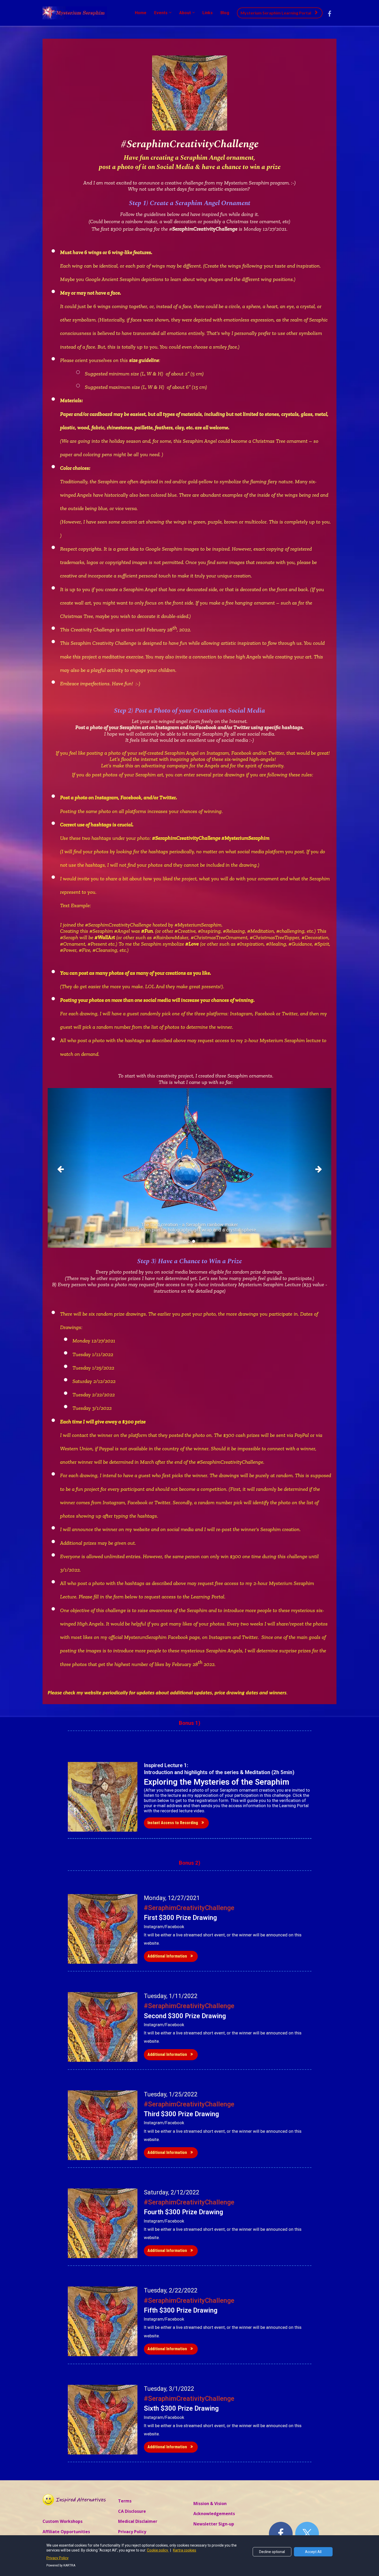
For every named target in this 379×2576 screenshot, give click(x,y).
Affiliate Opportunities (66, 2532)
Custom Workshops (63, 2522)
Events (161, 13)
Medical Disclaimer (138, 2522)
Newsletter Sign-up (214, 2524)
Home (141, 13)
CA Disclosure (132, 2511)
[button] (69, 1168)
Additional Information (167, 1956)
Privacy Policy (132, 2532)
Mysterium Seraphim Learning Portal (276, 13)
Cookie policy (158, 2550)
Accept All (313, 2552)
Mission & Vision (210, 2504)
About (185, 13)
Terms (125, 2501)
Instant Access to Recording (173, 1823)
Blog (225, 13)
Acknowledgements (214, 2514)
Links (208, 13)
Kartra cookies (185, 2550)
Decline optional (272, 2552)
